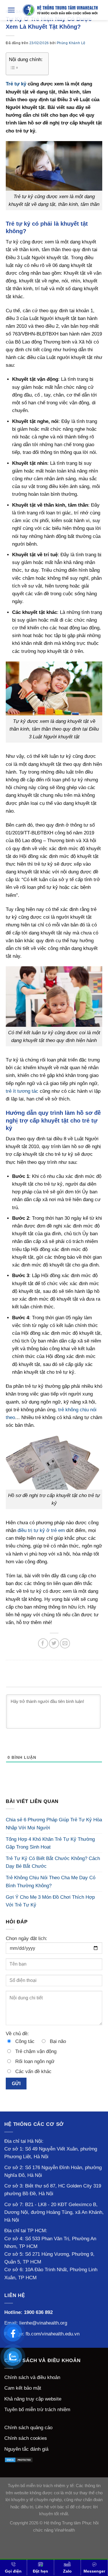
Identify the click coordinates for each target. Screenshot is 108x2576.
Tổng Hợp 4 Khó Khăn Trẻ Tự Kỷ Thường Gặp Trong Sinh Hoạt (50, 1843)
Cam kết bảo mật (23, 2388)
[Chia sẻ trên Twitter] (54, 1643)
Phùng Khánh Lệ (71, 43)
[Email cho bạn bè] (65, 1643)
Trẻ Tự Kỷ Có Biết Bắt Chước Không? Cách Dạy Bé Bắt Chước (53, 1862)
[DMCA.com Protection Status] (19, 2460)
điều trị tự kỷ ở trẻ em (41, 1530)
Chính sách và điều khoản (32, 2377)
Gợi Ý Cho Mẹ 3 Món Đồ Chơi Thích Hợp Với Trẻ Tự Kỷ (50, 1901)
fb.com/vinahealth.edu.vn (53, 2334)
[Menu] (11, 10)
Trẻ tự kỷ (16, 84)
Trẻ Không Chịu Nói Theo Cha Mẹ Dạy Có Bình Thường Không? (51, 1882)
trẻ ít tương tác (22, 1091)
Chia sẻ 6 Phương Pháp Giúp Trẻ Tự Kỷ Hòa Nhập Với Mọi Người (54, 1824)
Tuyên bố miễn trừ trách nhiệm (37, 2410)
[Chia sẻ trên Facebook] (43, 1643)
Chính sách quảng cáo (28, 2428)
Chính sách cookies (26, 2438)
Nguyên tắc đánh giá (26, 2449)
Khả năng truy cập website (33, 2399)
